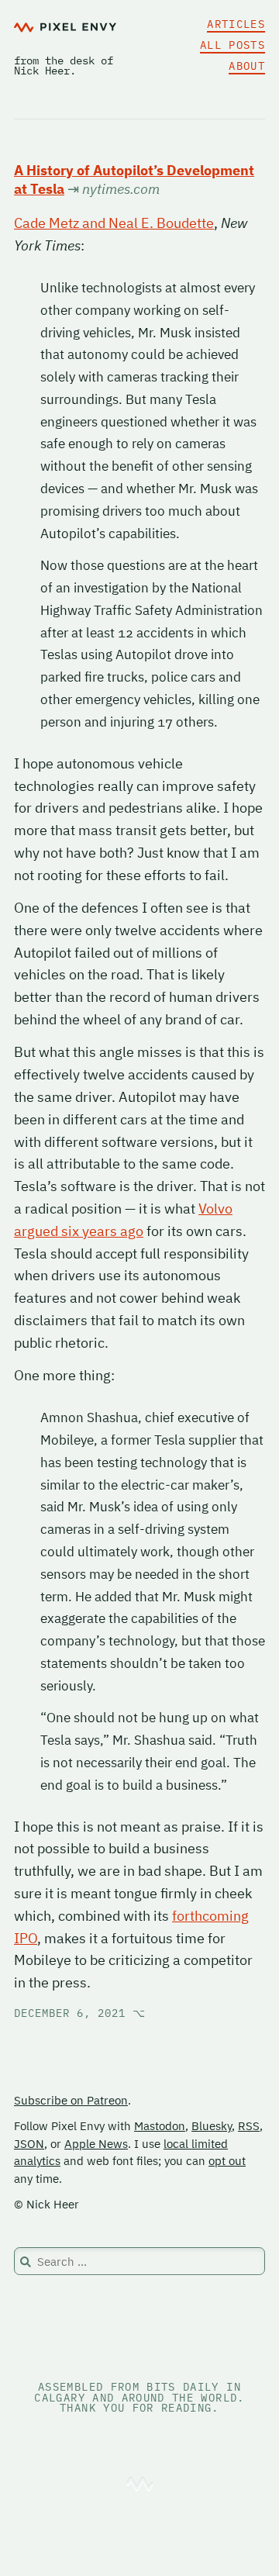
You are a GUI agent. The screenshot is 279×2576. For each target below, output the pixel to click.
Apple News (96, 2144)
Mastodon (160, 2126)
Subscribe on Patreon (71, 2100)
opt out (227, 2161)
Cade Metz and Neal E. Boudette (114, 223)
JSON (29, 2144)
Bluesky (212, 2126)
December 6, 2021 (80, 2013)
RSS (249, 2126)
